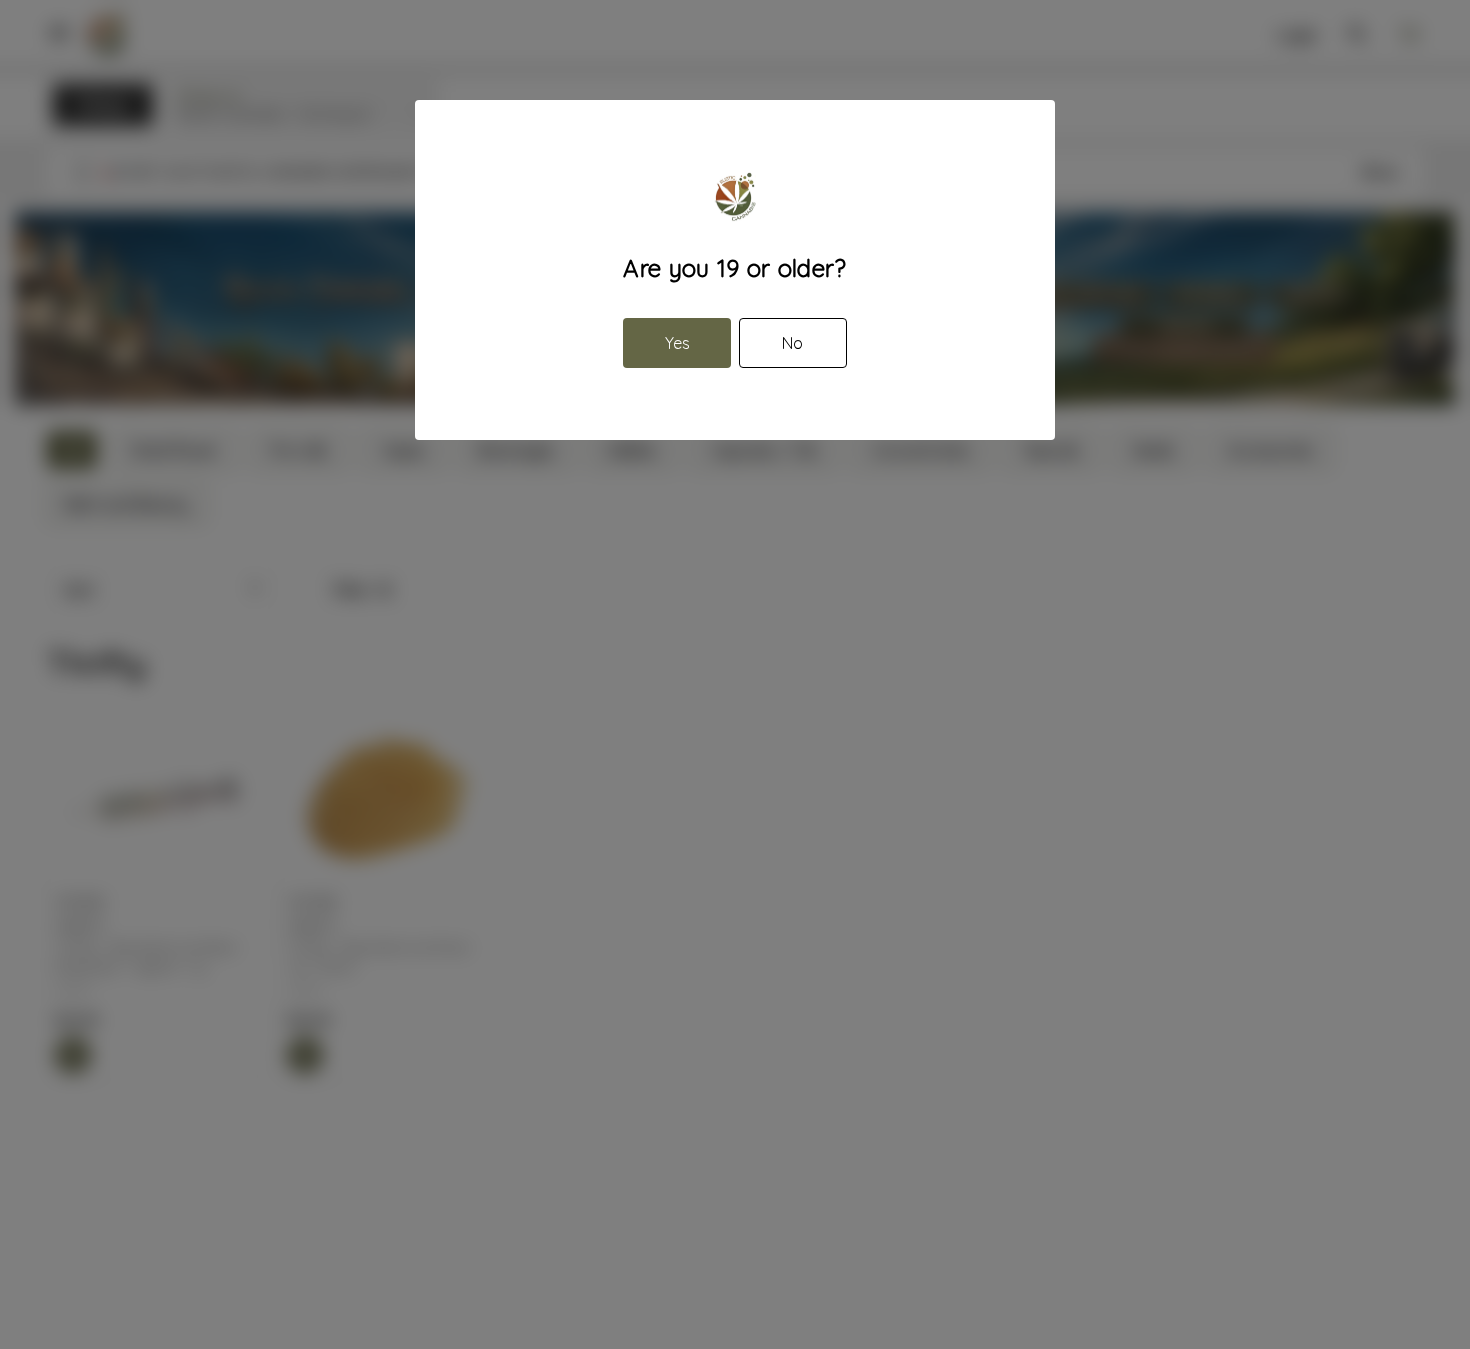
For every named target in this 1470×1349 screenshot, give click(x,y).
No (792, 343)
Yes (677, 343)
